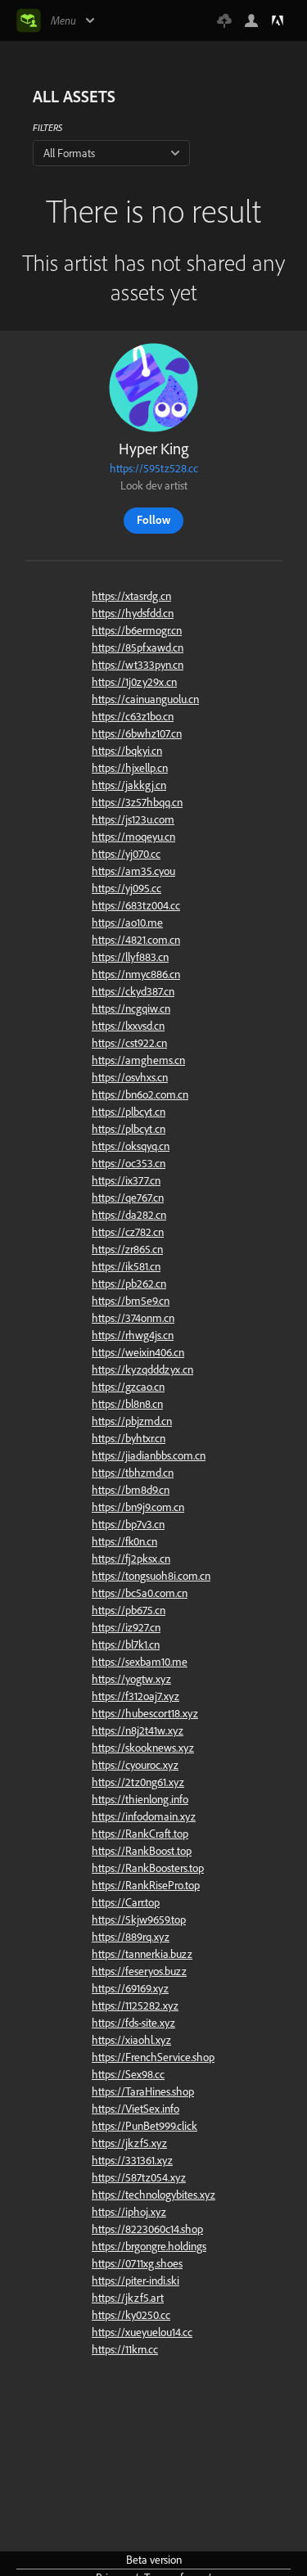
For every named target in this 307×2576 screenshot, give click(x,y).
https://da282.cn (129, 1215)
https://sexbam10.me (140, 1662)
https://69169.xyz (130, 1988)
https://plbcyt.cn (129, 1112)
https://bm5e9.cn (131, 1301)
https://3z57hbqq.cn (137, 802)
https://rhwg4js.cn (133, 1335)
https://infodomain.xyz (144, 1816)
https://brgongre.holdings (149, 2246)
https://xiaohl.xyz (131, 2040)
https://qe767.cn (128, 1198)
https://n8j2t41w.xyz (138, 1730)
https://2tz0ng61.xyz (138, 1782)
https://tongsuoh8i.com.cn (151, 1576)
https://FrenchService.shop (153, 2057)
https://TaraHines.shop (143, 2091)
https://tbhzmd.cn (133, 1473)
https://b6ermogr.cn (137, 630)
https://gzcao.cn (128, 1387)
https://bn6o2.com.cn (140, 1094)
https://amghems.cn (138, 1060)
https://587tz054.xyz (139, 2177)
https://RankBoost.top (142, 1851)
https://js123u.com (133, 819)
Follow (153, 520)
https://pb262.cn (129, 1283)
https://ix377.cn (126, 1180)
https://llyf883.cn (130, 957)
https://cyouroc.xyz (135, 1765)
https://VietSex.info (135, 2109)
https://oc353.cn (129, 1163)
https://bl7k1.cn (126, 1644)
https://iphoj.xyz (129, 2212)
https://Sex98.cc (128, 2074)
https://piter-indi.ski (135, 2281)
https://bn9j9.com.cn (138, 1507)
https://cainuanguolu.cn (145, 699)
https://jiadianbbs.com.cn (149, 1455)
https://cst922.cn (129, 1043)
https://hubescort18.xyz (145, 1713)
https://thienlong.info (140, 1799)
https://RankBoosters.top (148, 1868)
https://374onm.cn (133, 1318)
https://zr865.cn (127, 1249)
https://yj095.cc (126, 888)
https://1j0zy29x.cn (134, 682)
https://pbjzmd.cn (132, 1421)
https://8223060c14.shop (147, 2229)
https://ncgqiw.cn (131, 1008)
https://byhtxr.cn (129, 1438)
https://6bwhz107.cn (137, 733)
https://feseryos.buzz (139, 1971)
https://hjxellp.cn (130, 768)
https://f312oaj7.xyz (135, 1696)
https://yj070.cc (126, 854)
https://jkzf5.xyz (129, 2143)
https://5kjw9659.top (139, 1920)
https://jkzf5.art (128, 2298)
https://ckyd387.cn (133, 991)
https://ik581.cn (126, 1266)
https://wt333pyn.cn (138, 665)
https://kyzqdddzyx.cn (142, 1369)
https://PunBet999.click (144, 2126)
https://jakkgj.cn (129, 785)
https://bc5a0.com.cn (140, 1593)
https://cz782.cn (128, 1232)
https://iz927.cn (126, 1627)
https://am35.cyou (133, 871)
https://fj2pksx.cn (131, 1559)
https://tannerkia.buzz (142, 1954)
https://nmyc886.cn (136, 974)
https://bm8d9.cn (131, 1490)
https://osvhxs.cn (130, 1077)
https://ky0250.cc (131, 2315)
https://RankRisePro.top (146, 1885)
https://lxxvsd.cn (128, 1026)
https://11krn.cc (125, 2349)
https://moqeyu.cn (133, 837)
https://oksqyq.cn (131, 1146)
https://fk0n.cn (124, 1541)
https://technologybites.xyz (153, 2195)
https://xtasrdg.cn (131, 596)
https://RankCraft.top (140, 1834)
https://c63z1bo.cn (133, 716)
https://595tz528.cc (154, 468)
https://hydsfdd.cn (133, 613)
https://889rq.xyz (131, 1937)
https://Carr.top (126, 1902)
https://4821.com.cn (136, 940)
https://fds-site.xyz (133, 2023)
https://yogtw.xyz (131, 1679)
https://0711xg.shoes (137, 2263)
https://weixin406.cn (138, 1352)
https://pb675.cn (129, 1610)
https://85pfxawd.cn (138, 647)
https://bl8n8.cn (127, 1404)
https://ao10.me (127, 923)
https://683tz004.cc (136, 905)
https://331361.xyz (132, 2160)
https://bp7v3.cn (128, 1524)
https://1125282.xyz (135, 2005)
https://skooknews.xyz (143, 1748)
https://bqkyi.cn (127, 751)
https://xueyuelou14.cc (142, 2332)
